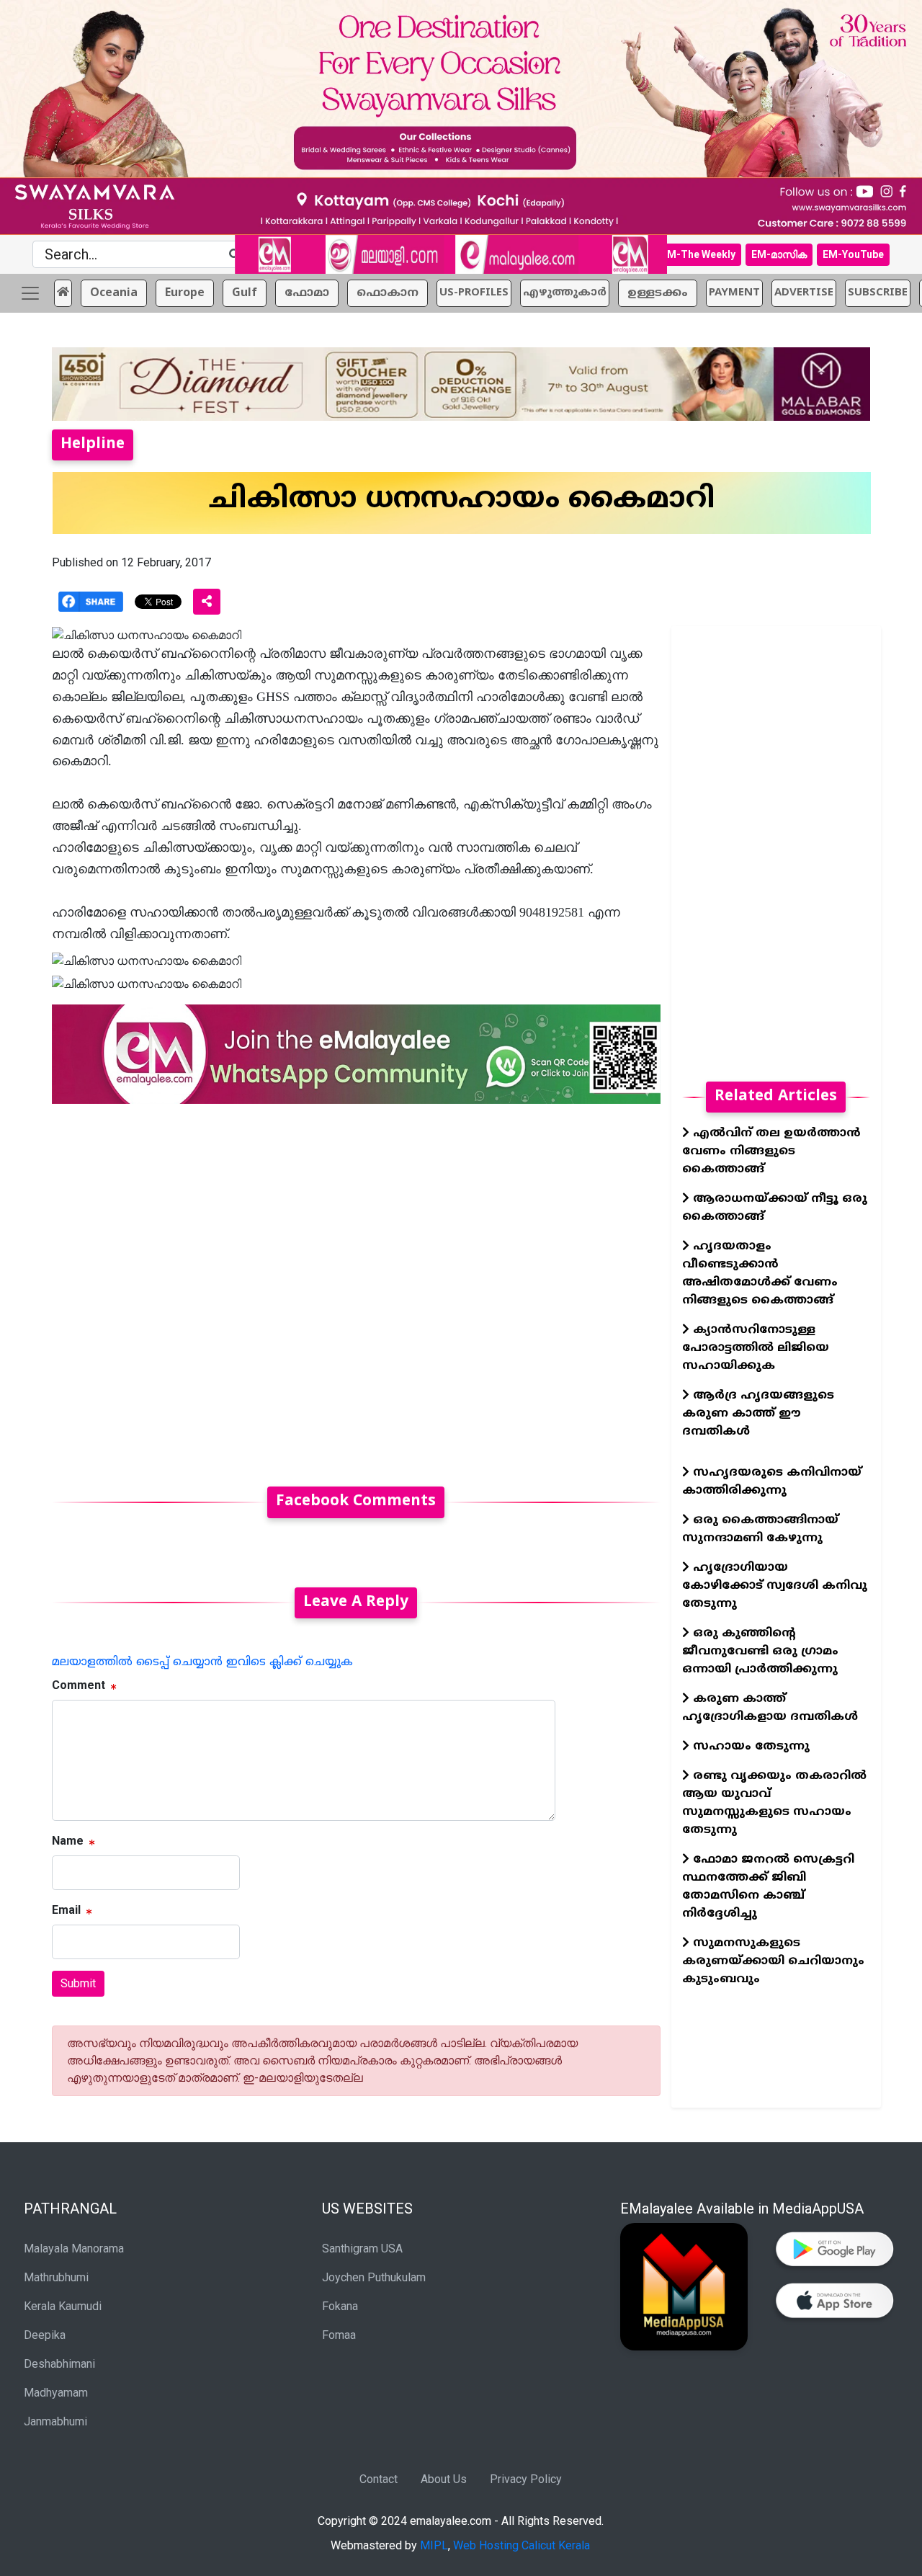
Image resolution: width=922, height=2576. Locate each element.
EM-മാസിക (779, 254)
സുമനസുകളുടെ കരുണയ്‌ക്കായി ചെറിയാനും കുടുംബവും (773, 1961)
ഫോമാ (307, 293)
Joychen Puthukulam (374, 2277)
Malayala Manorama (74, 2249)
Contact (379, 2479)
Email (66, 1910)
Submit (78, 1983)
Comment (79, 1685)
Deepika (45, 2335)
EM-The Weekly (698, 254)
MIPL (434, 2545)
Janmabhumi (55, 2421)
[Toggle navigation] (30, 293)
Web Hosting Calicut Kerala (522, 2545)
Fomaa (339, 2335)
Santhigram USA (362, 2249)
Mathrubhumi (56, 2277)
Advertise (804, 293)
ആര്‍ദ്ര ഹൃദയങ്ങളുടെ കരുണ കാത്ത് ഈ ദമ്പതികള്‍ (758, 1414)
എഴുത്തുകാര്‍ (565, 293)
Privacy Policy (526, 2479)
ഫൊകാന (388, 293)
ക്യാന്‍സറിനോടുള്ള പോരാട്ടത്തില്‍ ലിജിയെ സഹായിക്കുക (756, 1348)
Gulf (245, 293)
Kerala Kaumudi (63, 2306)
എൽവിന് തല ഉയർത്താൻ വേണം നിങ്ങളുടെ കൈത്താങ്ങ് (771, 1151)
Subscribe (878, 293)
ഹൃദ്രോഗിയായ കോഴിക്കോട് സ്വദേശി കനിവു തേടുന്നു (775, 1586)
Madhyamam (56, 2393)
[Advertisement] (356, 1287)
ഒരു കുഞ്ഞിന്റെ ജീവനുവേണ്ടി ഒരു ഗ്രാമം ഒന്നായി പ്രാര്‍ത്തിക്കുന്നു (760, 1652)
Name (68, 1841)
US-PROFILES (474, 293)
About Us (444, 2479)
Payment (734, 293)
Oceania (114, 293)
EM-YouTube (853, 254)
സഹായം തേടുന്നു (749, 1747)
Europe (185, 293)
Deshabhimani (59, 2364)
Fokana (340, 2306)
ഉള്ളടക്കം (658, 293)
